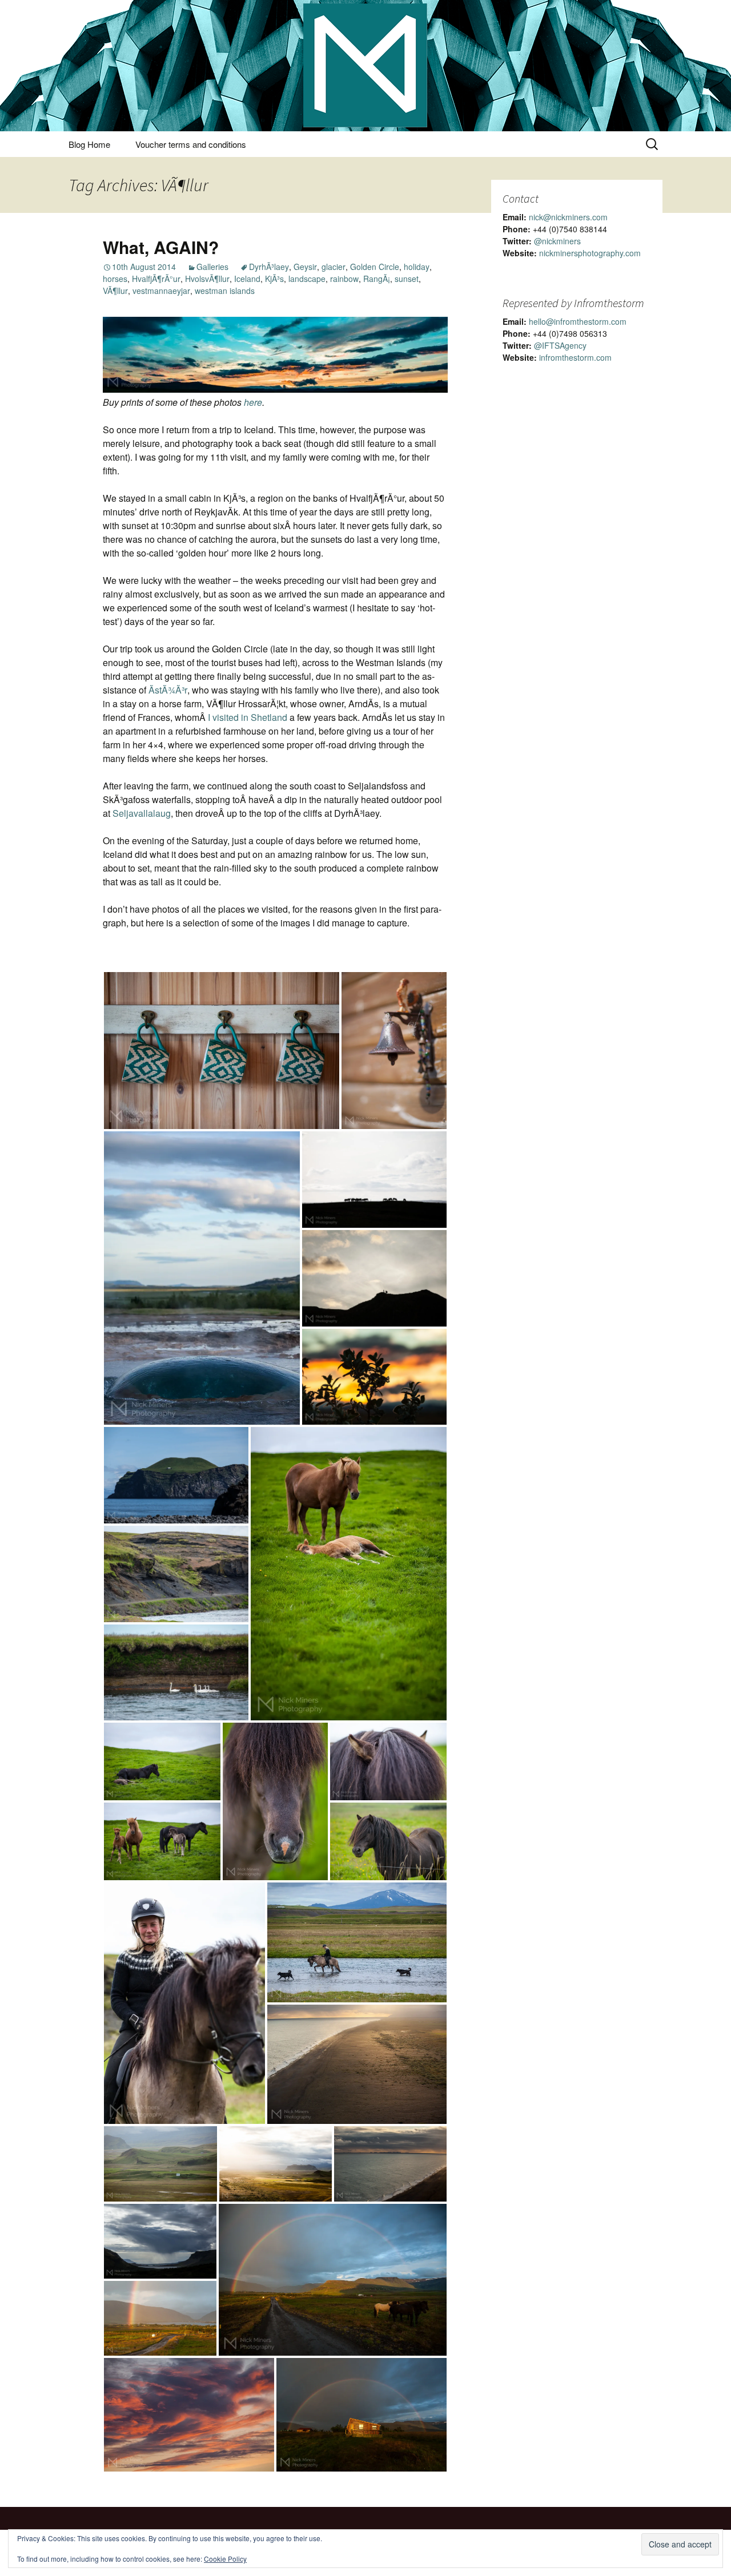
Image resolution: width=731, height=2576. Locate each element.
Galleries (212, 267)
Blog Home (89, 144)
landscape (307, 279)
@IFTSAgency (560, 345)
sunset (407, 279)
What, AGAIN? (161, 247)
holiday (417, 267)
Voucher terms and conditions (191, 144)
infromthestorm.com (575, 357)
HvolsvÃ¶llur (207, 279)
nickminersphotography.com (590, 253)
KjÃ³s (274, 279)
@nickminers (557, 241)
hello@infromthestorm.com (578, 321)
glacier (334, 267)
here (253, 402)
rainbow (344, 279)
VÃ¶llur (115, 291)
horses (115, 279)
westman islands (225, 291)
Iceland (247, 279)
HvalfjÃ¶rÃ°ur (156, 279)
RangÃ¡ (377, 279)
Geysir (305, 267)
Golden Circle (375, 267)
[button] (222, 1051)
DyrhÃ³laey (269, 267)
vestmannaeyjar (161, 291)
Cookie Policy (225, 2559)
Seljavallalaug (142, 813)
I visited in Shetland (248, 717)
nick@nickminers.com (568, 217)
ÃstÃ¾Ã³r (168, 690)
